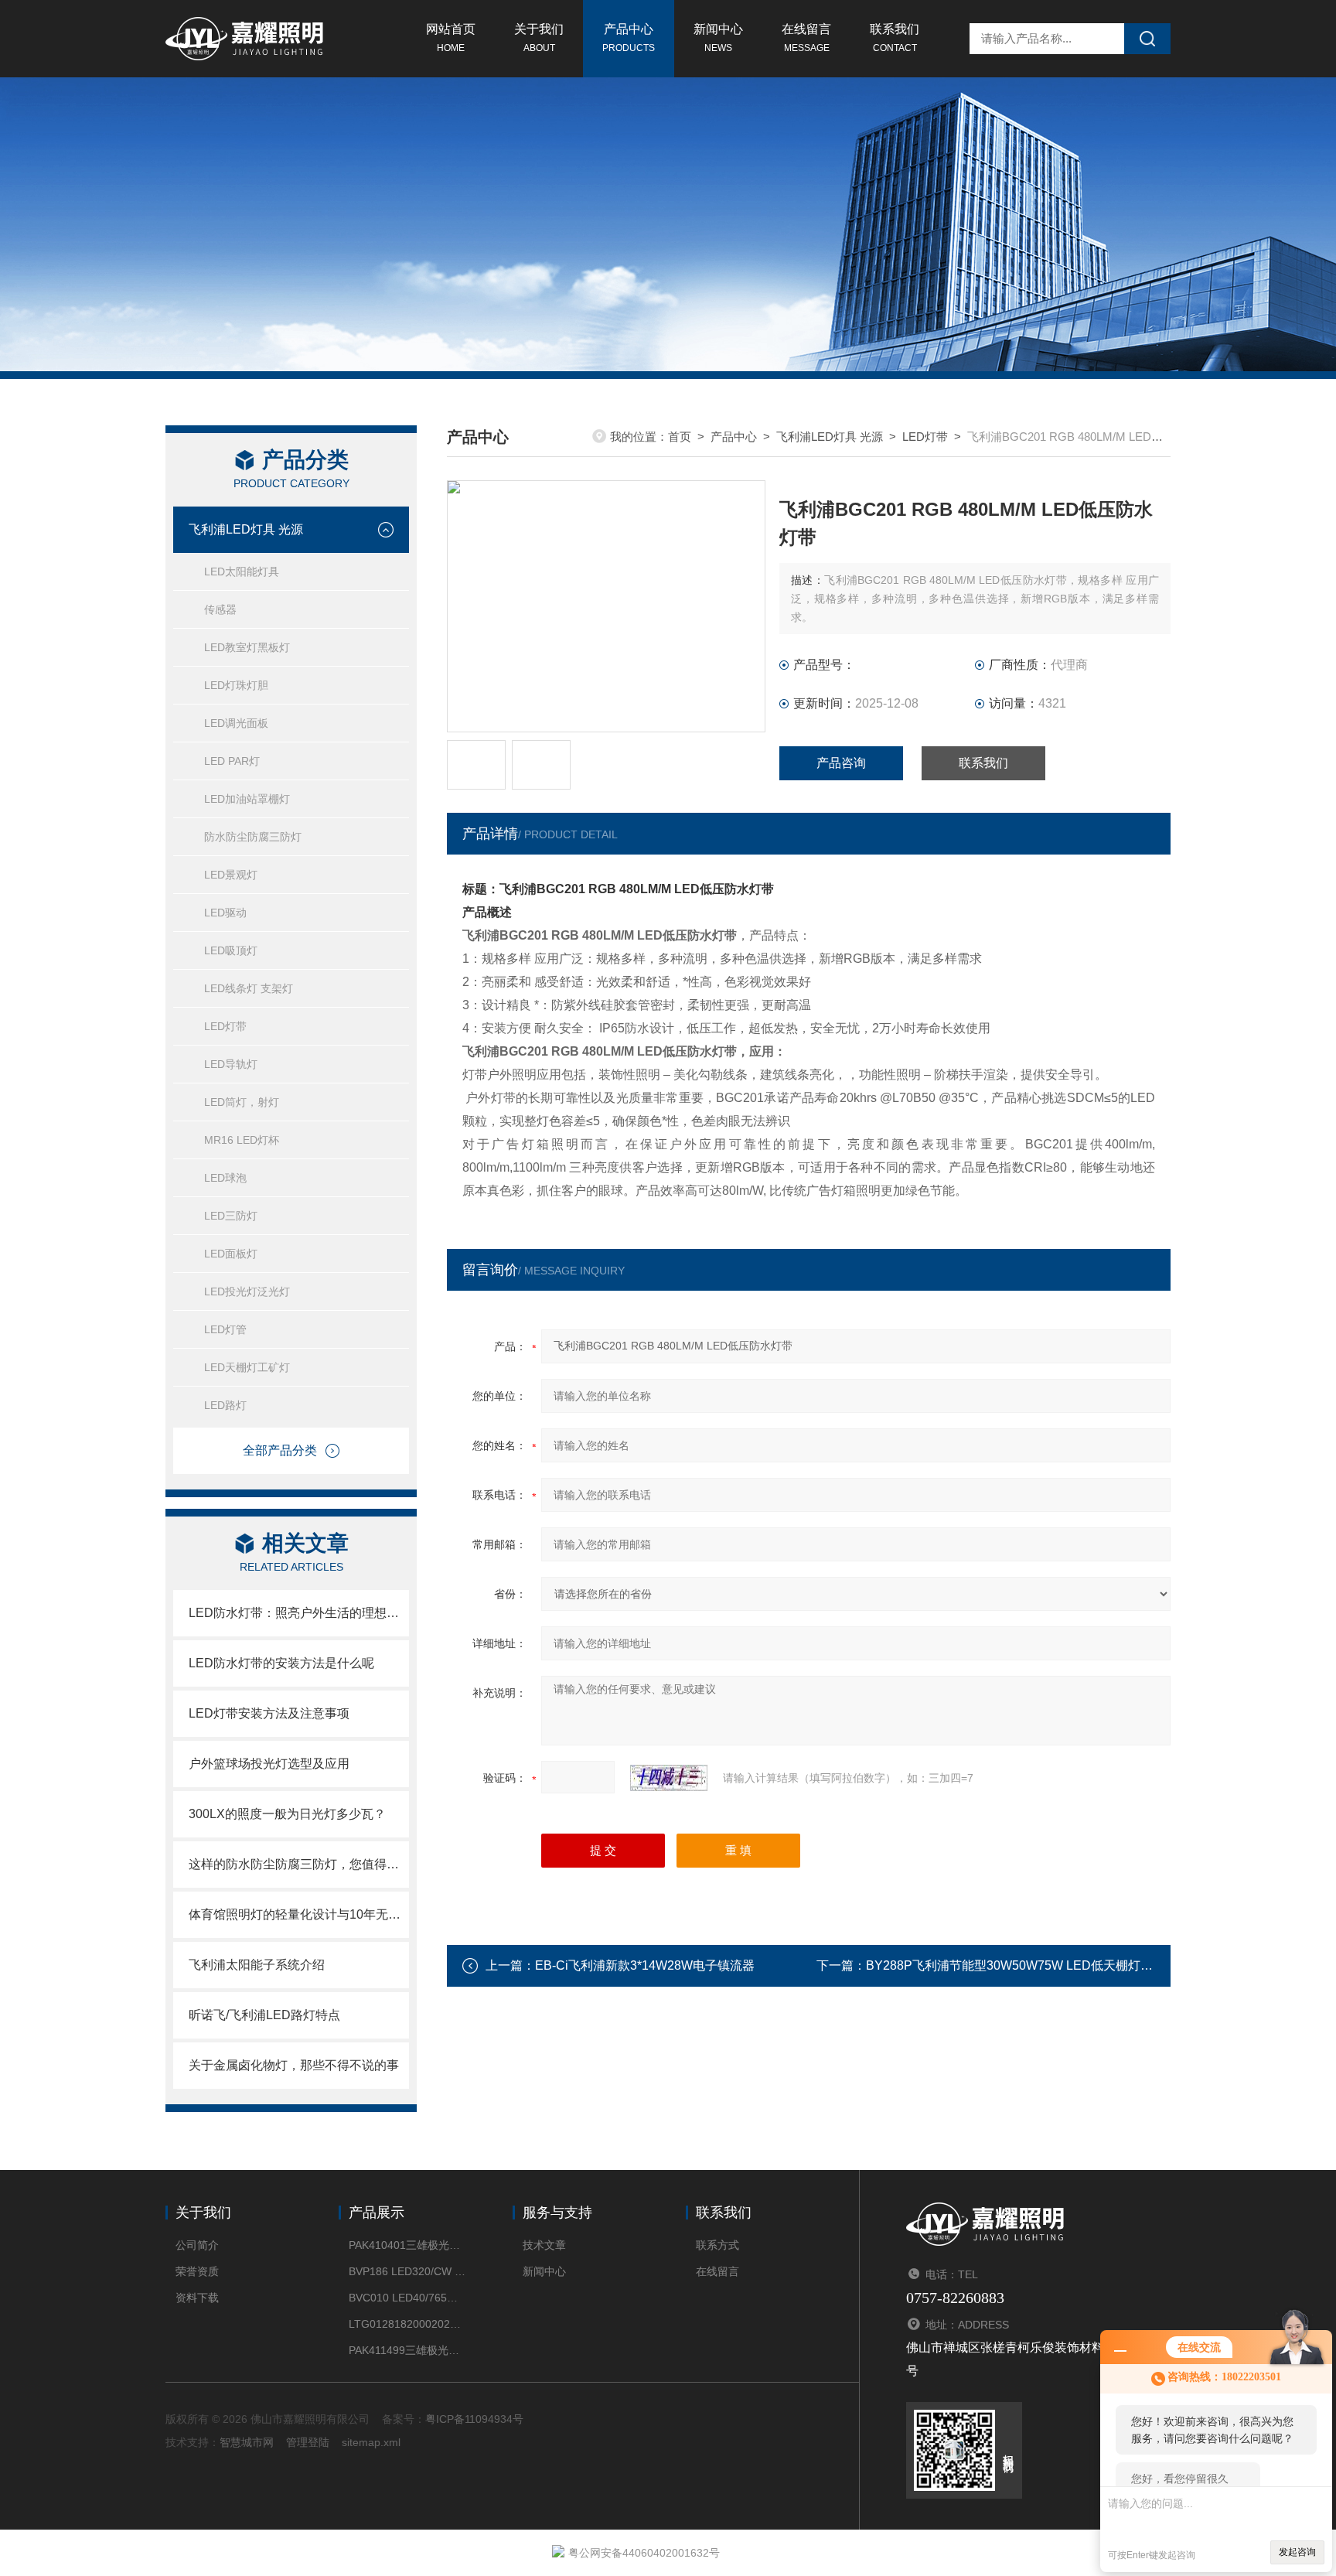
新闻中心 (718, 38)
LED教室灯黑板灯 (247, 647)
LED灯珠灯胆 (236, 685)
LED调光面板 (236, 723)
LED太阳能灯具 (242, 571)
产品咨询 (841, 763)
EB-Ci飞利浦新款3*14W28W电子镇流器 (645, 1965)
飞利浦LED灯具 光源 (246, 529)
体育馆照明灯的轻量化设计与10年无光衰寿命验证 (299, 1914)
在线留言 (806, 38)
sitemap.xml (371, 2442)
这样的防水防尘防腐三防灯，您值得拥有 (299, 1864)
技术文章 (544, 2245)
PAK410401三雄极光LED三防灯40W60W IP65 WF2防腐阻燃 (407, 2245)
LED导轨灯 (231, 1064)
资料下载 (197, 2298)
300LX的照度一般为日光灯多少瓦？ (287, 1814)
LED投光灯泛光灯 (247, 1291)
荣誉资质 (197, 2271)
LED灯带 (225, 1026)
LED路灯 (225, 1405)
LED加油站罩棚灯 (247, 799)
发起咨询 (1297, 2552)
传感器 (220, 609)
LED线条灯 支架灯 (249, 988)
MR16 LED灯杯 (242, 1140)
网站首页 (451, 38)
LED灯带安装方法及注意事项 (269, 1713)
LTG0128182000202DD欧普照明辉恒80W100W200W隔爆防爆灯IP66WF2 (407, 2324)
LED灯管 (225, 1329)
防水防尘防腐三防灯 (253, 837)
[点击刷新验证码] (669, 1778)
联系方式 (717, 2245)
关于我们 (539, 38)
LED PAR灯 (232, 761)
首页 (680, 437)
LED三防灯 (231, 1216)
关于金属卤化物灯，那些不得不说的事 (294, 2065)
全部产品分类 (280, 1450)
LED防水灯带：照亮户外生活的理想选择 (299, 1613)
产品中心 (629, 38)
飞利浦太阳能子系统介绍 (257, 1965)
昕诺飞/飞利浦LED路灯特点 (264, 2015)
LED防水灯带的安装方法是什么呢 (281, 1663)
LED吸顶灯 (231, 950)
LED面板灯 (231, 1254)
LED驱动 (225, 913)
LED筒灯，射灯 (242, 1102)
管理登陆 (308, 2442)
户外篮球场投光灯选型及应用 (269, 1764)
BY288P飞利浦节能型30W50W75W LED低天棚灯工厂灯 (1022, 1965)
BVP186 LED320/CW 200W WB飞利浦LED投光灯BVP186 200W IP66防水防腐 (407, 2271)
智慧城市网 (247, 2442)
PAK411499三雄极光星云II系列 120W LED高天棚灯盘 (407, 2350)
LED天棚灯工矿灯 (247, 1367)
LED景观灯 (231, 875)
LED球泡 (225, 1178)
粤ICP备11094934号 (474, 2419)
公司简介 (197, 2245)
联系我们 (895, 38)
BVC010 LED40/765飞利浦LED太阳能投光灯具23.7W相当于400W (407, 2298)
